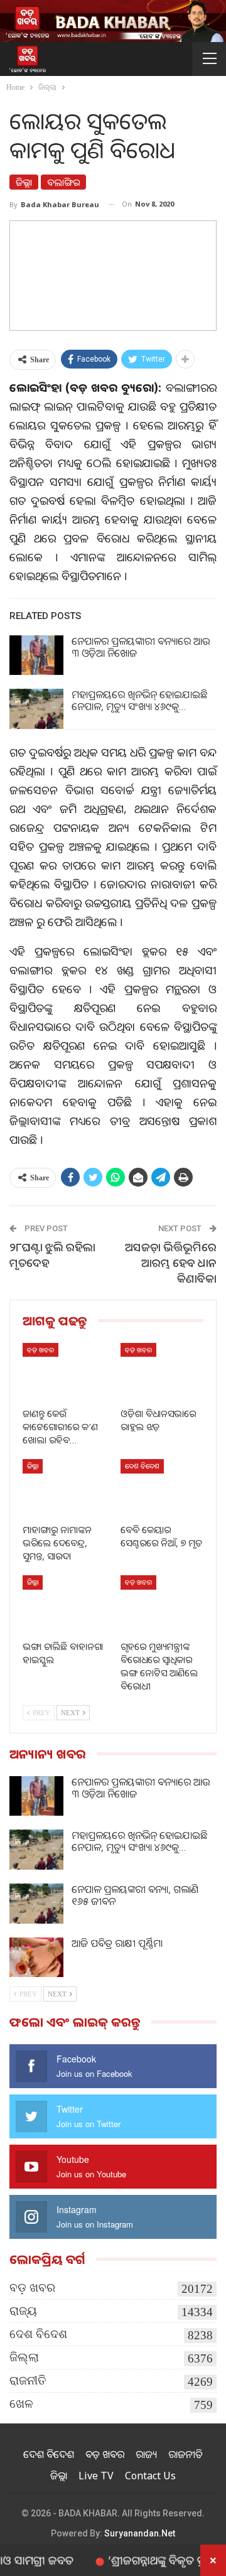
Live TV (96, 2476)
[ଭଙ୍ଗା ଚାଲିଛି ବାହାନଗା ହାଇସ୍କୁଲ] (64, 1604)
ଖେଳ (21, 2404)
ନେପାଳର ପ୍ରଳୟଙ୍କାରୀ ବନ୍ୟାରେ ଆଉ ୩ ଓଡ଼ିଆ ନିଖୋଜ (141, 647)
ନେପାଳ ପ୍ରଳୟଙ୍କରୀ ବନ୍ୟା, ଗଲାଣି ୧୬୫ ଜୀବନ (135, 1895)
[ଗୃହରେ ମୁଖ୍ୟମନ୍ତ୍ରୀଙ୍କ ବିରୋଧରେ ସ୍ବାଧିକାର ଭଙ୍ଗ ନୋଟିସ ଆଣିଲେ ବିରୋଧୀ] (162, 1604)
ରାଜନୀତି (28, 2380)
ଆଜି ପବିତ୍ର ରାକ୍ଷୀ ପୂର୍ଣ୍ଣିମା (117, 1943)
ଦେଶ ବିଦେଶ (142, 1466)
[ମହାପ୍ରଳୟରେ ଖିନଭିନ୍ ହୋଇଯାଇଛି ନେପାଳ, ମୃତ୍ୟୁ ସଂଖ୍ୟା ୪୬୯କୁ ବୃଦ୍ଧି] (36, 709)
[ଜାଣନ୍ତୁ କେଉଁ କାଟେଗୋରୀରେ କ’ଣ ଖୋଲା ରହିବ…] (64, 1372)
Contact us (150, 2476)
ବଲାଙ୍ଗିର (63, 182)
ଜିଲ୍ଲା (24, 182)
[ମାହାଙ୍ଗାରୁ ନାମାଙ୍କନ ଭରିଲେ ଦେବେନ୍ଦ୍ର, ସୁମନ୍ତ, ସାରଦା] (64, 1488)
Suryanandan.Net (140, 2533)
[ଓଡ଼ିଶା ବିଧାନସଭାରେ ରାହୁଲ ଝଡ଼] (162, 1372)
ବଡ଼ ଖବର (40, 1350)
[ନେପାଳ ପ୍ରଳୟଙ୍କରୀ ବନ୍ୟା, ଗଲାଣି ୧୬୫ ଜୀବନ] (36, 1904)
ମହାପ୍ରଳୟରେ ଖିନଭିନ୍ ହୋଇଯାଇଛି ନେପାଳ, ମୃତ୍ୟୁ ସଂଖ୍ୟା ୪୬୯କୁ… (139, 700)
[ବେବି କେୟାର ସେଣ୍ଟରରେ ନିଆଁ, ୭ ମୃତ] (162, 1488)
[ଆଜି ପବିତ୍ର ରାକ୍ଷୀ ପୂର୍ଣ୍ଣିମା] (36, 1958)
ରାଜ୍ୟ (23, 2311)
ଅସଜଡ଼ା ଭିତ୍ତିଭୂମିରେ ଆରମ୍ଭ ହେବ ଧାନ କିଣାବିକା (171, 1263)
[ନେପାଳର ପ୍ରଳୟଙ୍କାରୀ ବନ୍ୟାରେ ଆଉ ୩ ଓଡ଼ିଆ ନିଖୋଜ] (36, 655)
